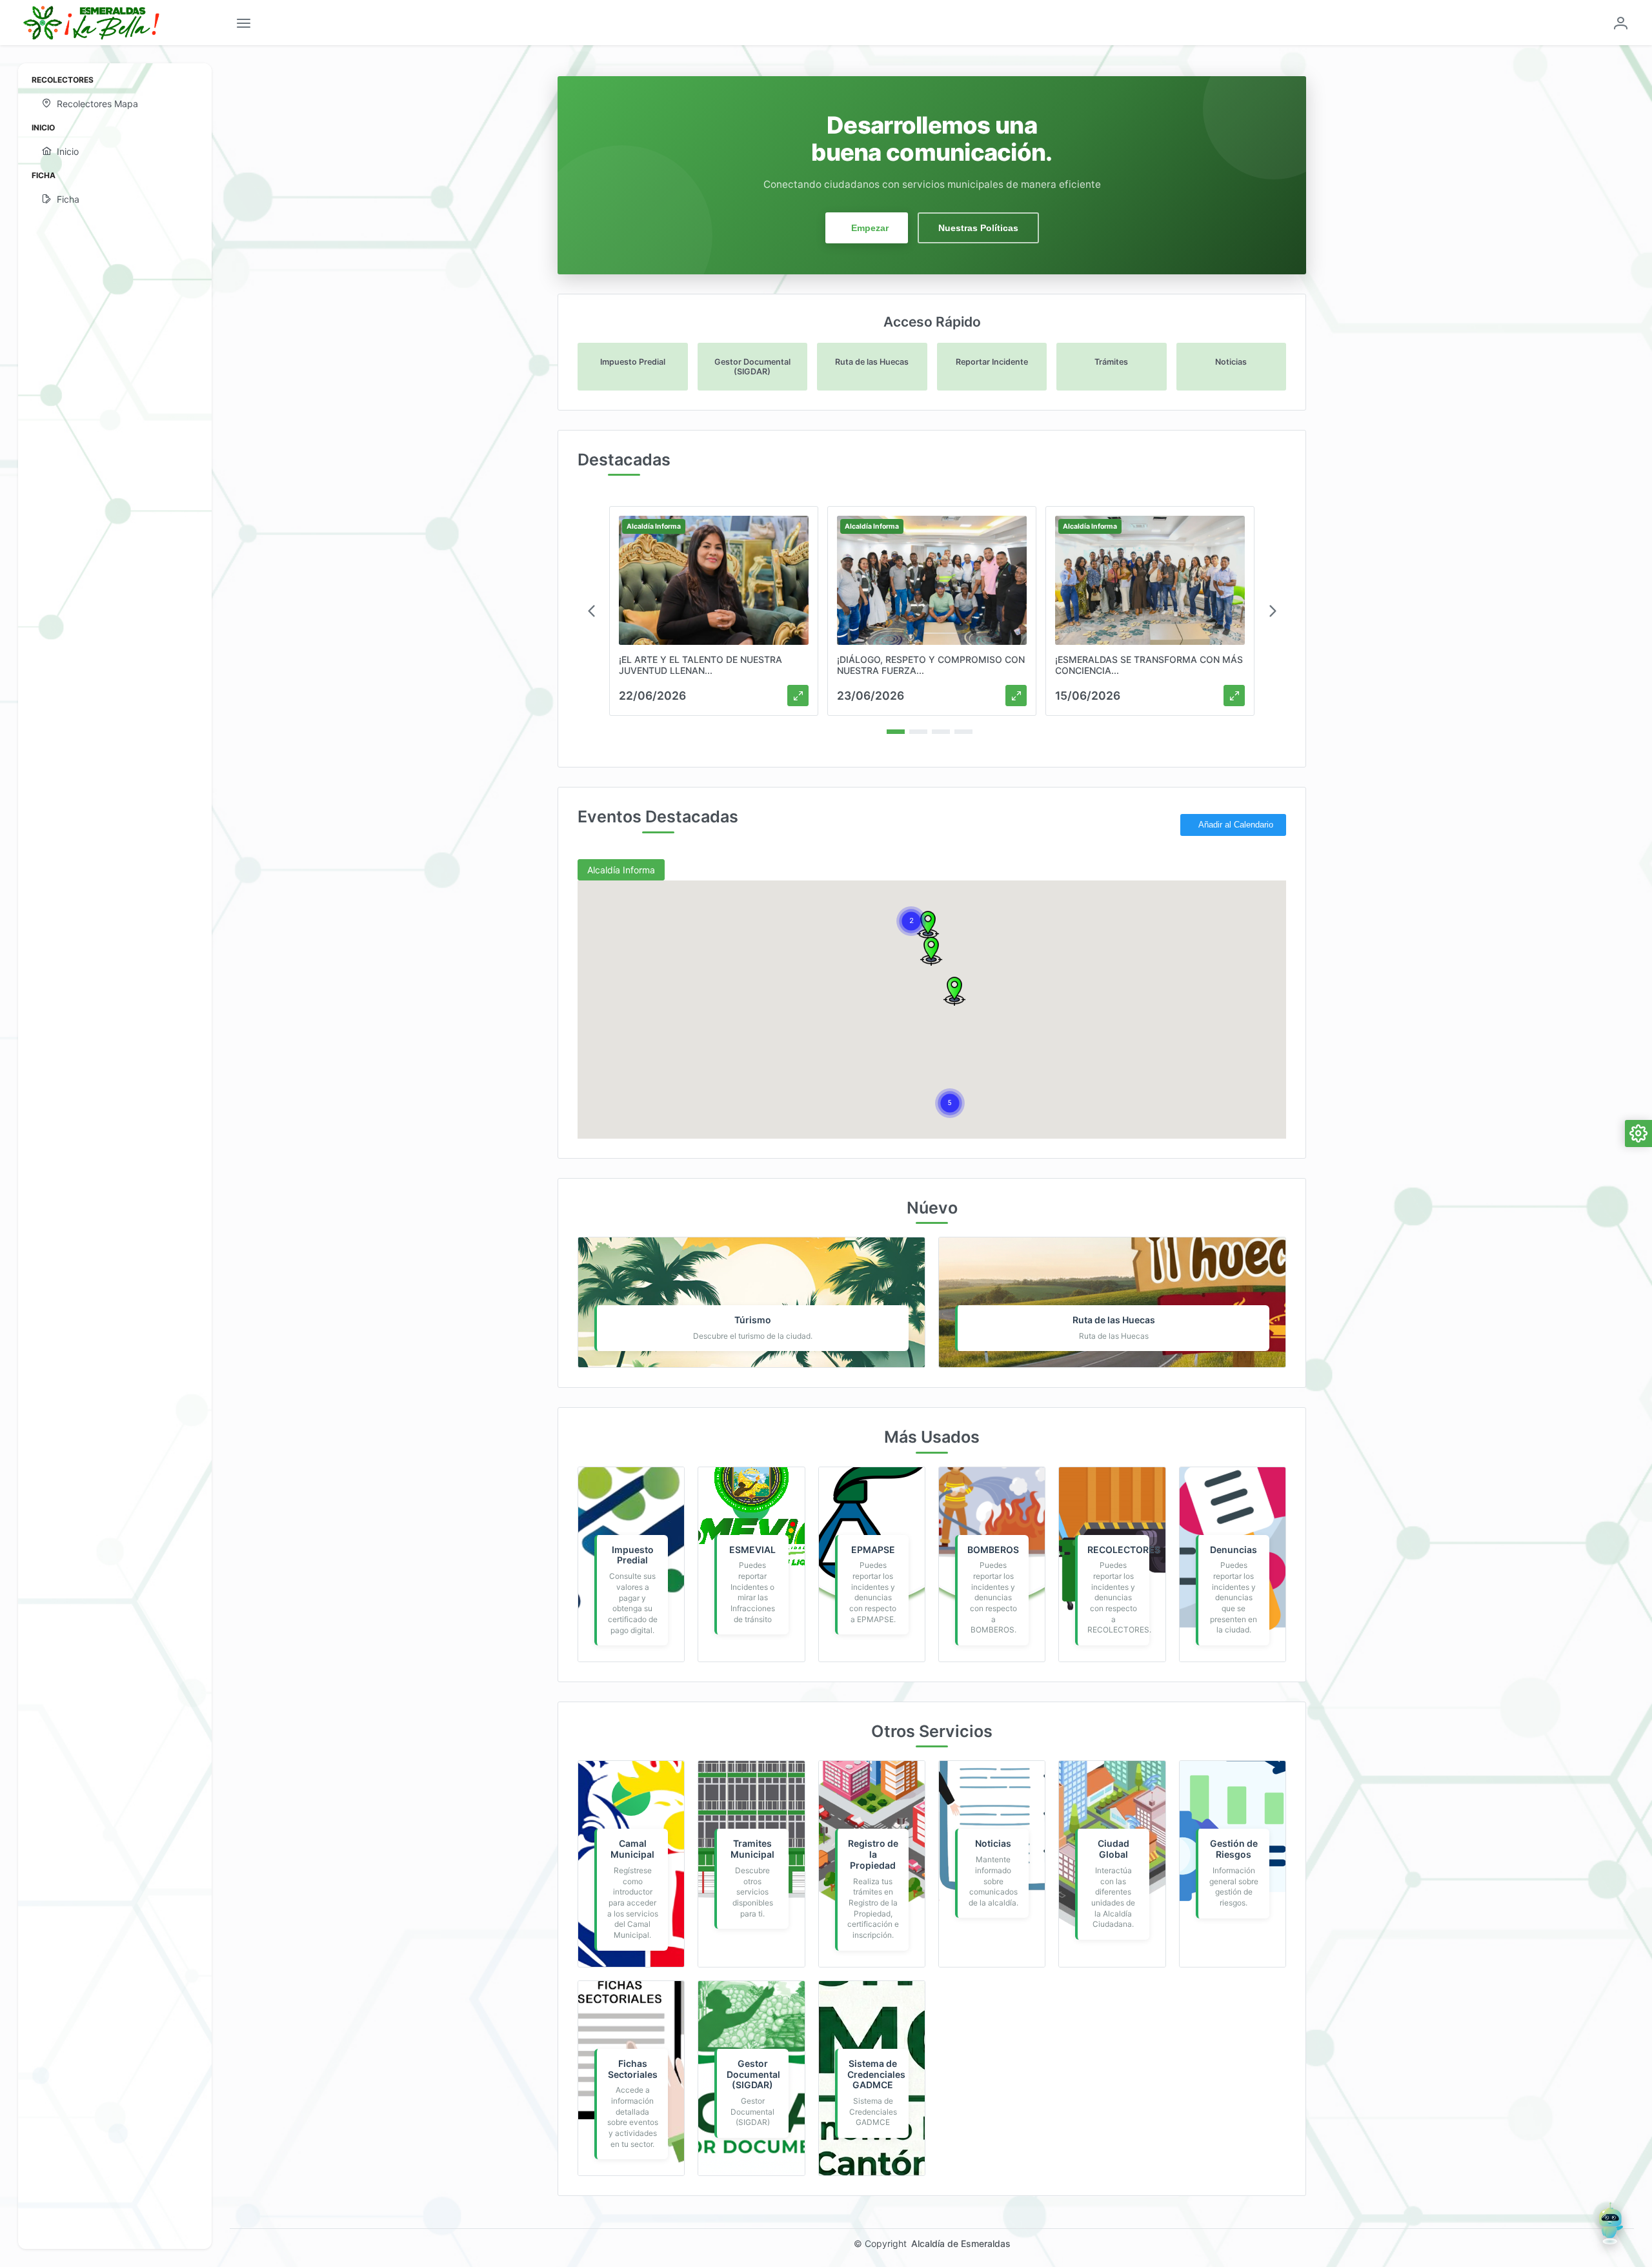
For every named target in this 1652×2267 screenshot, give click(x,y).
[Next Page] (1273, 611)
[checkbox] (621, 870)
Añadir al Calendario (1236, 825)
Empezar (870, 228)
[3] (941, 732)
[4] (963, 732)
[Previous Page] (591, 611)
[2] (918, 732)
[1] (896, 732)
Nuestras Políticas (978, 228)
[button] (954, 991)
